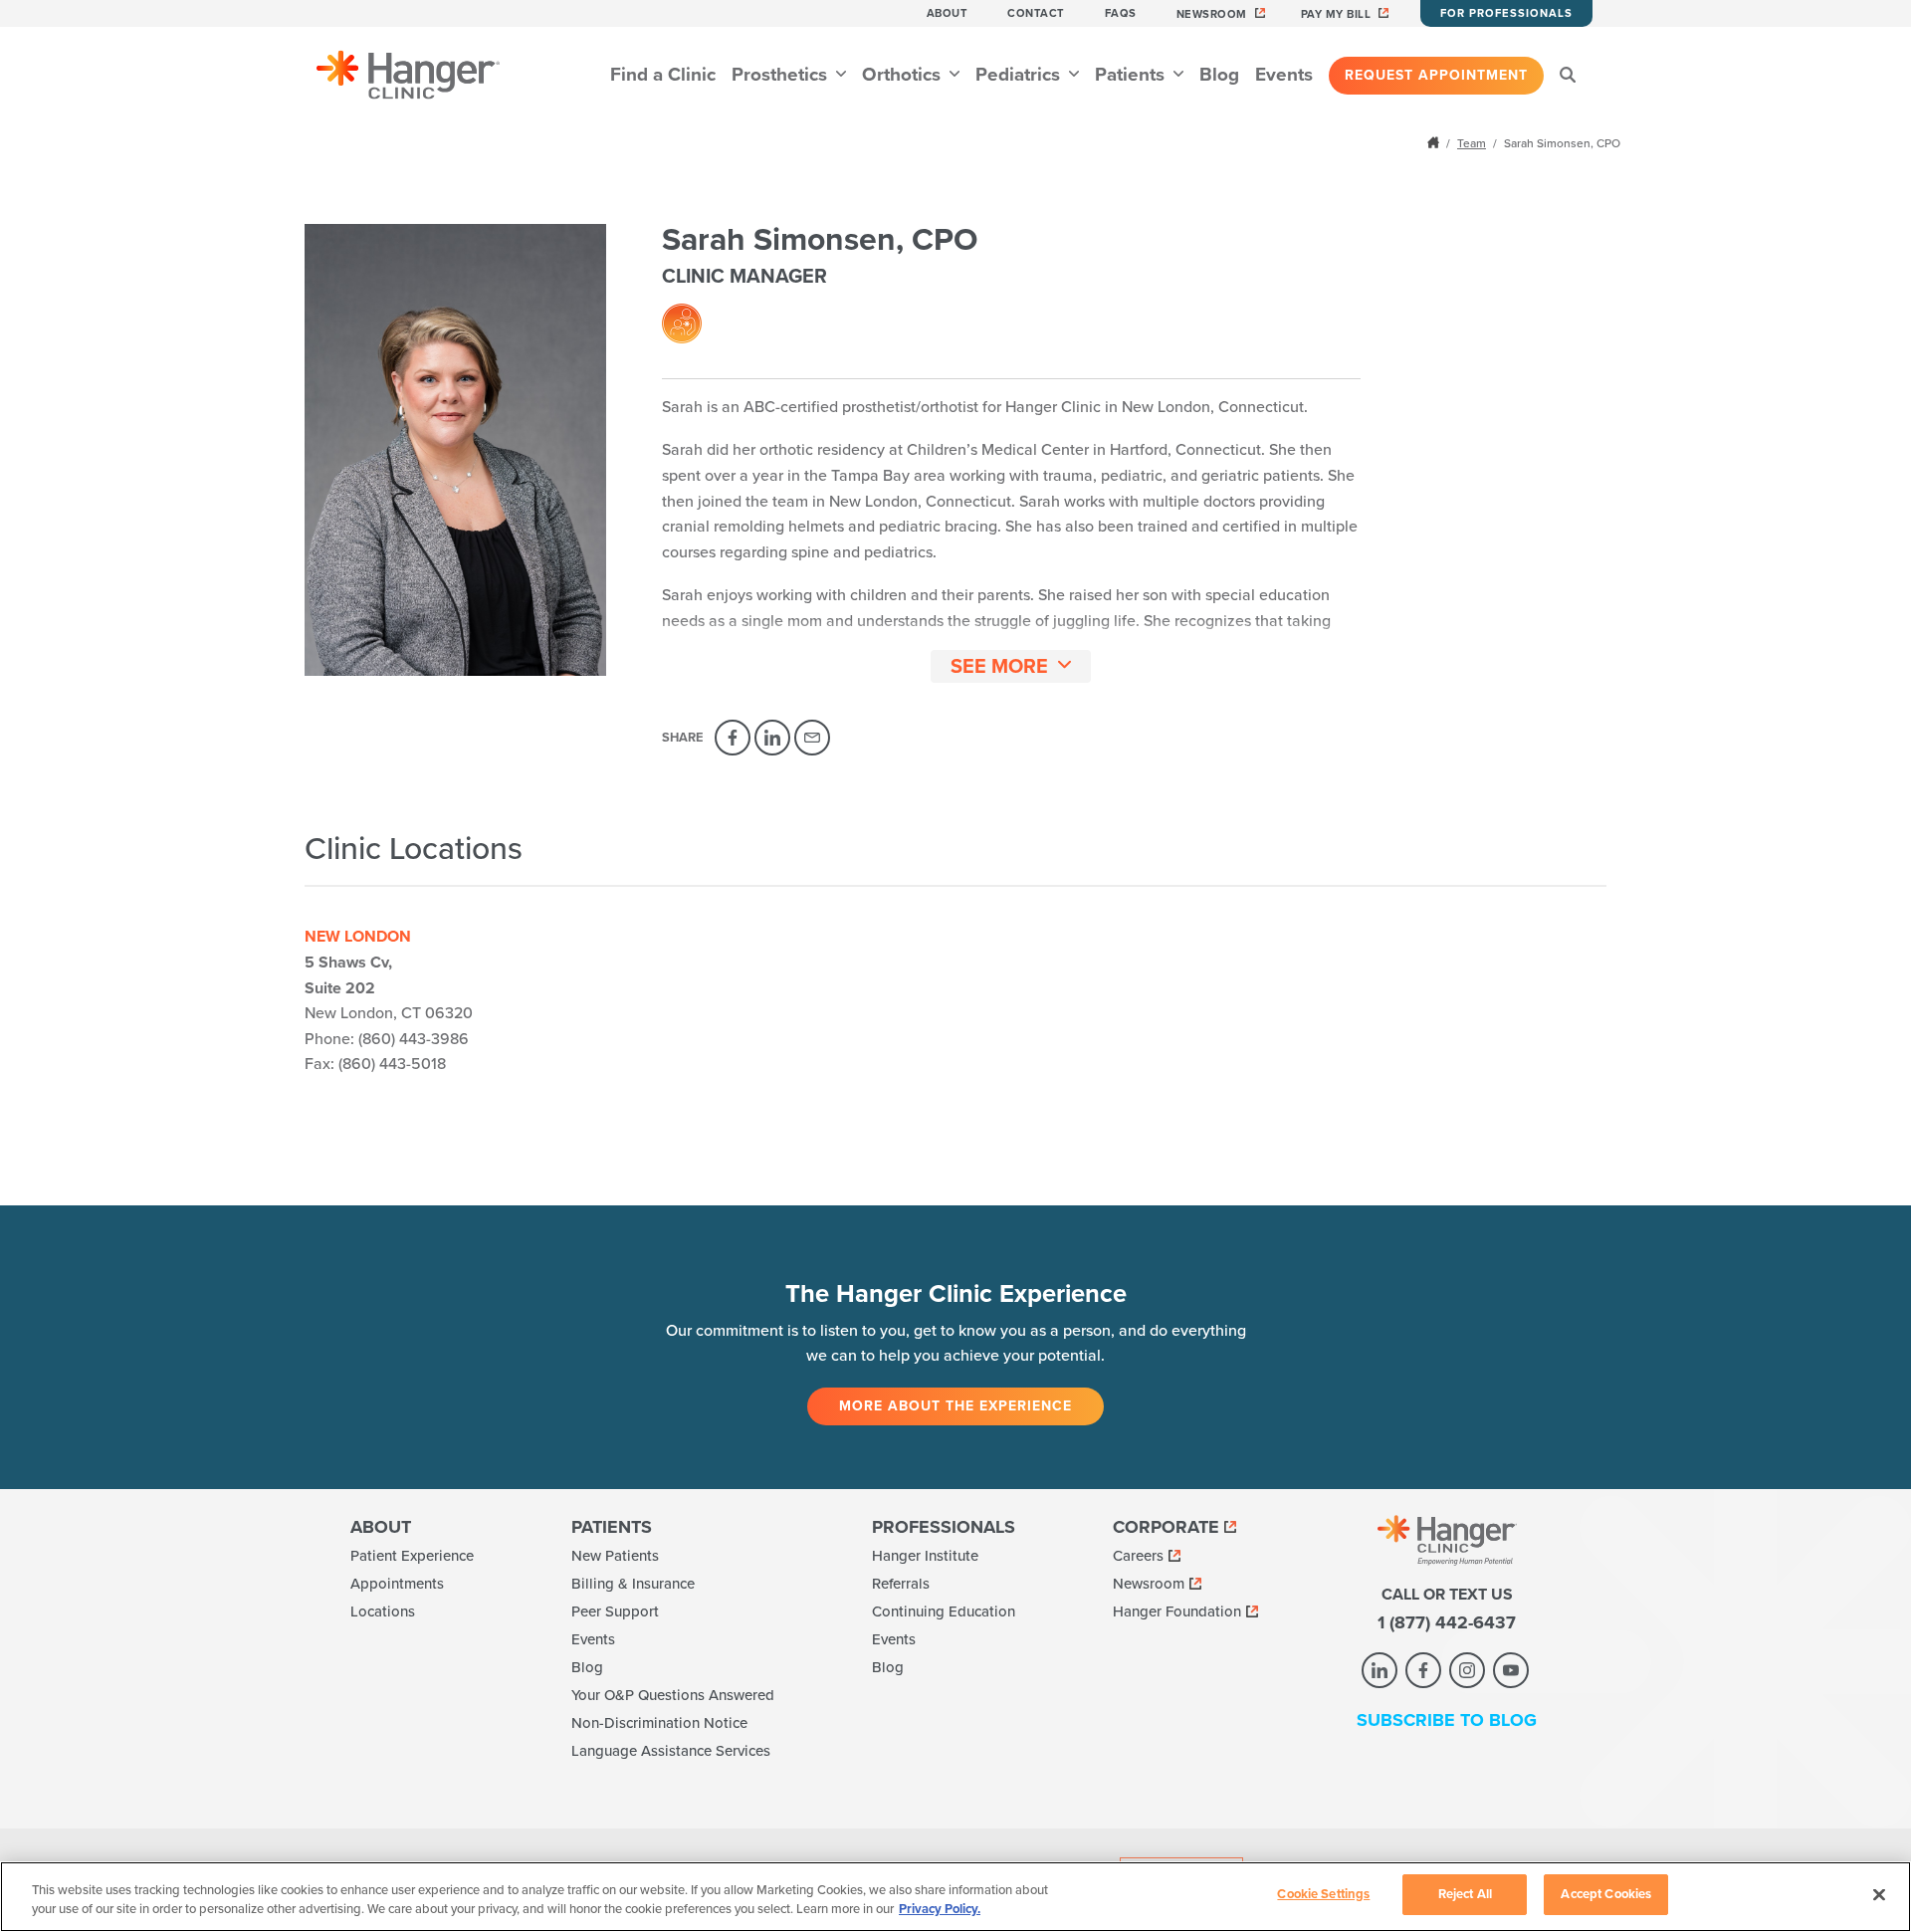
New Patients (615, 1556)
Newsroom (1212, 14)
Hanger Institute (925, 1556)
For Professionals (1506, 13)
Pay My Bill (1336, 14)
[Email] (812, 738)
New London (358, 937)
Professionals (944, 1527)
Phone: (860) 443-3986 (387, 1039)
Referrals (901, 1584)
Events (1284, 75)
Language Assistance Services (671, 1751)
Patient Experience (412, 1556)
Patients (1132, 75)
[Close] (1879, 1894)
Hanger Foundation (1177, 1611)
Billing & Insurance (633, 1584)
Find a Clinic (663, 75)
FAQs (1121, 13)
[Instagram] (1467, 1670)
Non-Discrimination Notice (659, 1723)
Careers (1138, 1556)
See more (999, 667)
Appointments (397, 1584)
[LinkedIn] (772, 738)
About (948, 13)
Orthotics (904, 75)
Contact (1036, 13)
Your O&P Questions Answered (673, 1695)
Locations (383, 1611)
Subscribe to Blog (1447, 1720)
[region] (955, 1897)
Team (1472, 143)
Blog (1219, 75)
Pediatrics (1020, 75)
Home (1435, 142)
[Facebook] (733, 738)
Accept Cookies (1606, 1894)
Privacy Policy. (940, 1910)
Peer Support (615, 1611)
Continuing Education (944, 1611)
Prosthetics (782, 75)
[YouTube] (1511, 1670)
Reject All (1465, 1894)
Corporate (1166, 1527)
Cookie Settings (1323, 1894)
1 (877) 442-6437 (1447, 1622)
